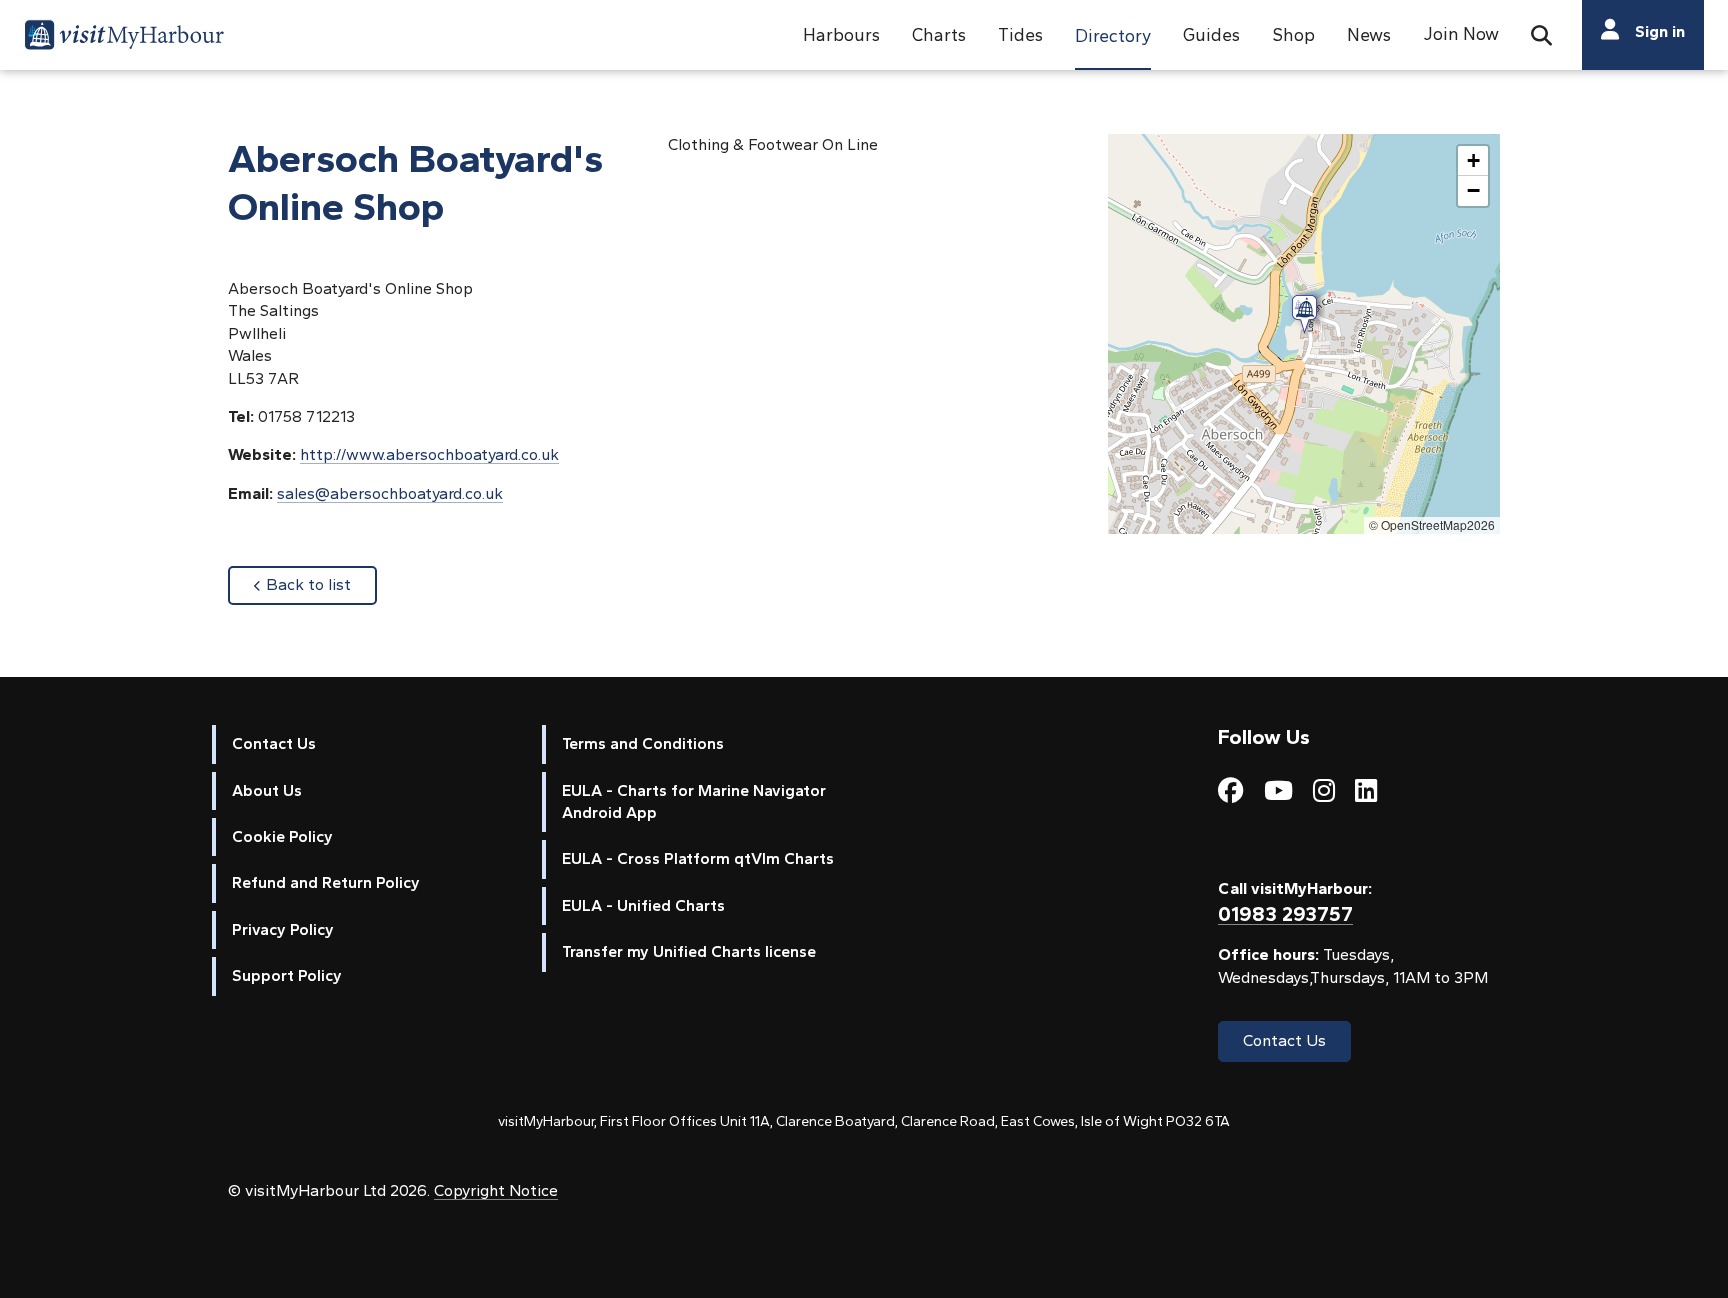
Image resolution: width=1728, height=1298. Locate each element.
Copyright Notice (496, 1190)
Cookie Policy (282, 836)
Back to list (321, 584)
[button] (841, 35)
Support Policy (287, 975)
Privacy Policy (283, 929)
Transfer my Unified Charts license (689, 951)
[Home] (124, 38)
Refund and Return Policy (326, 882)
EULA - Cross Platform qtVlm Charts (698, 858)
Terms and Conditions (643, 743)
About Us (267, 790)
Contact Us (274, 743)
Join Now (1461, 33)
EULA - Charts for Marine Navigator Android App (694, 801)
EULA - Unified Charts (643, 905)
